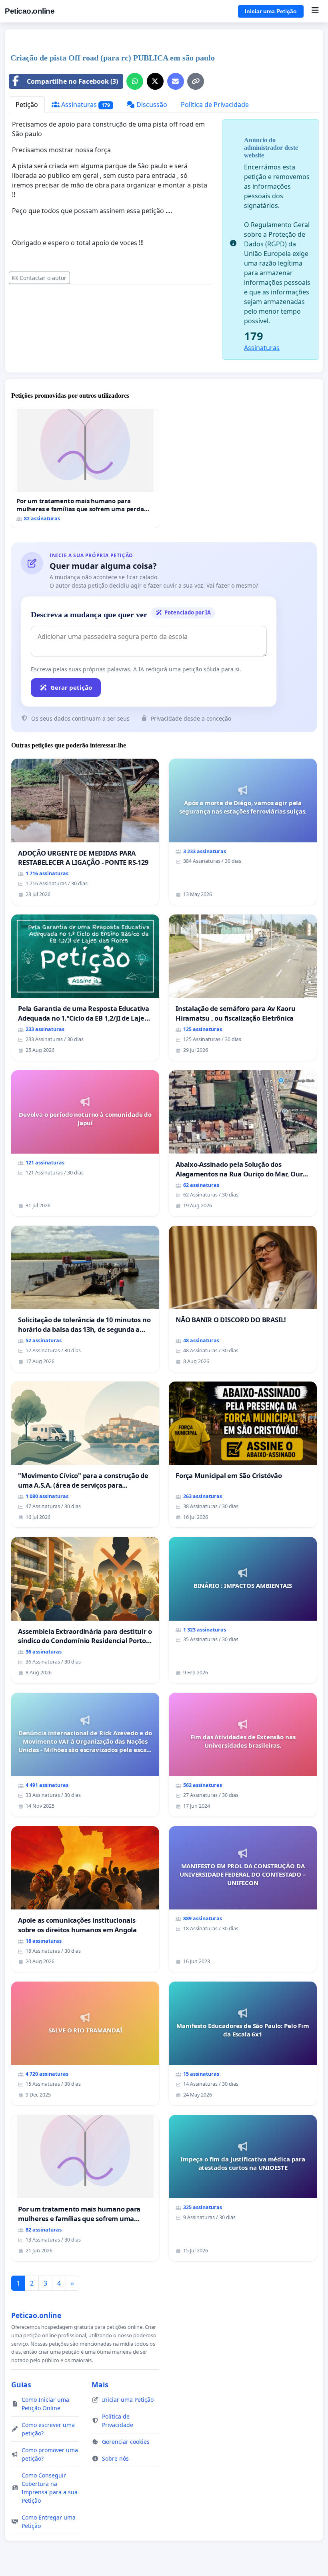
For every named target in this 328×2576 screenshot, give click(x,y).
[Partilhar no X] (155, 81)
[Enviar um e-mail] (176, 81)
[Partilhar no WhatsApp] (135, 81)
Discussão (151, 105)
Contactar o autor (43, 278)
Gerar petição (71, 687)
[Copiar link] (196, 81)
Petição (27, 105)
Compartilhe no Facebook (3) (72, 81)
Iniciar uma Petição (271, 11)
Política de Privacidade (215, 105)
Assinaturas (85, 105)
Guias (21, 2385)
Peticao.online (30, 11)
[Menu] (315, 11)
